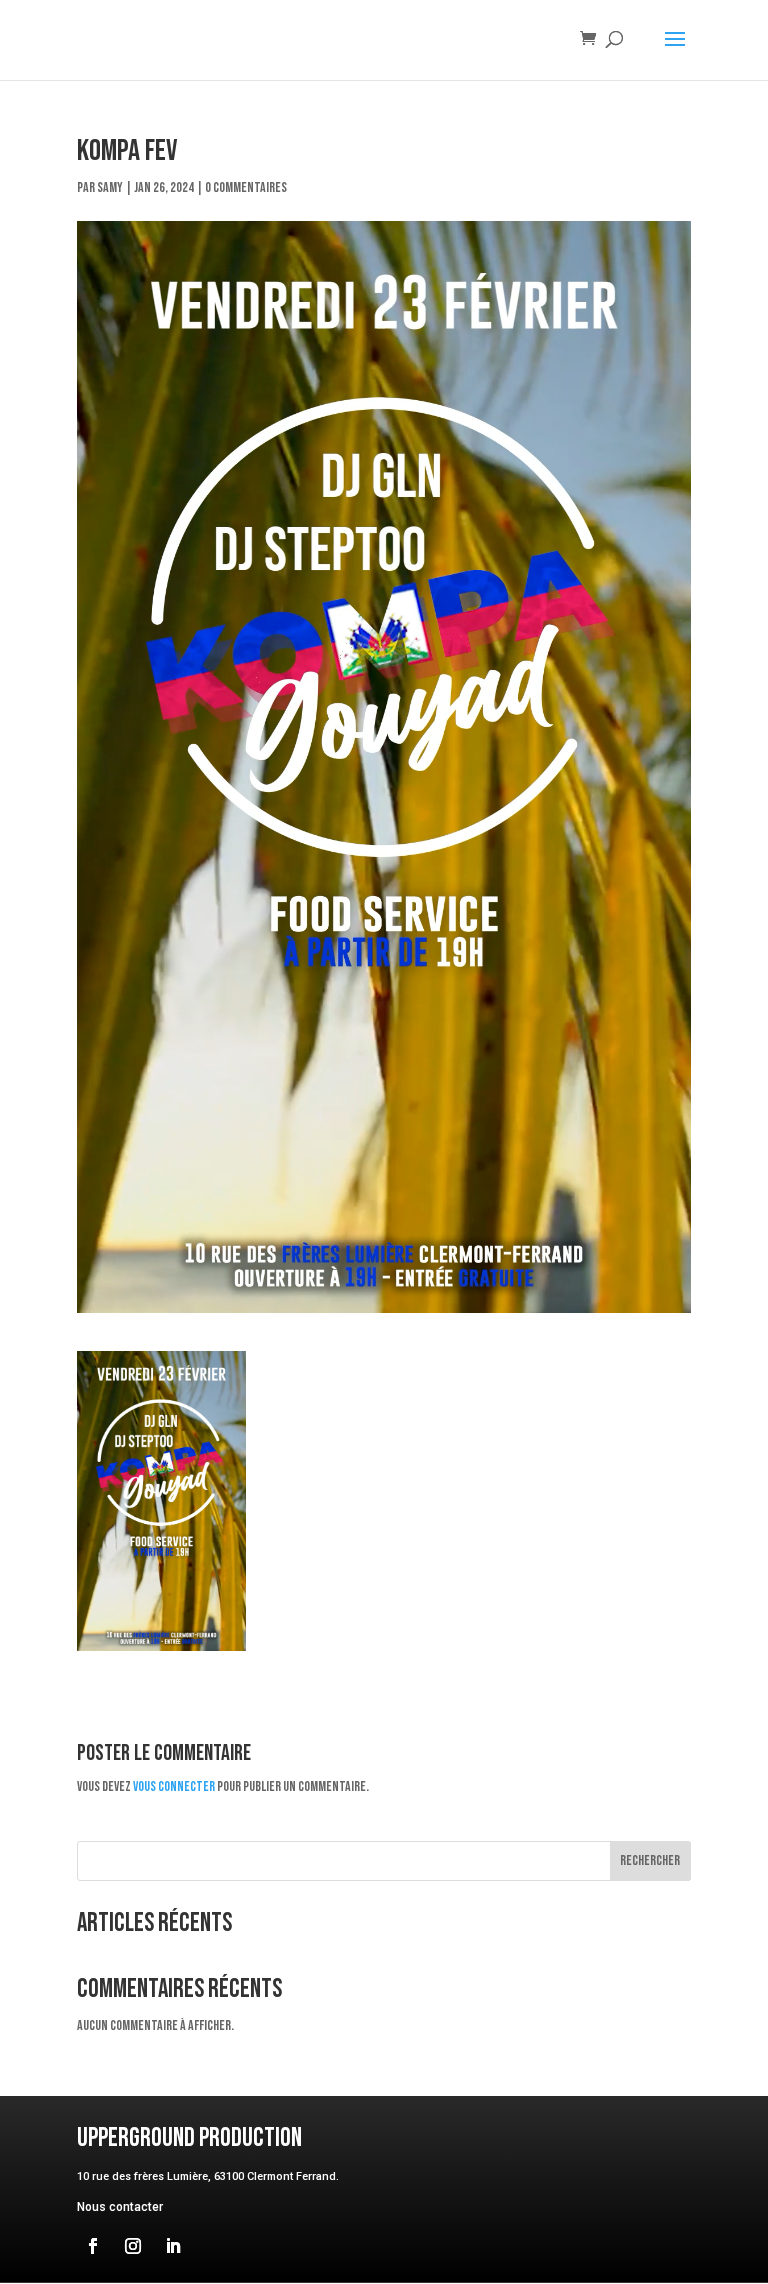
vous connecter (174, 1786)
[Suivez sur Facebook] (93, 2246)
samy (110, 187)
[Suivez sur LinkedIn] (173, 2246)
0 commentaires (246, 187)
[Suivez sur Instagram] (133, 2246)
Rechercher (650, 1860)
